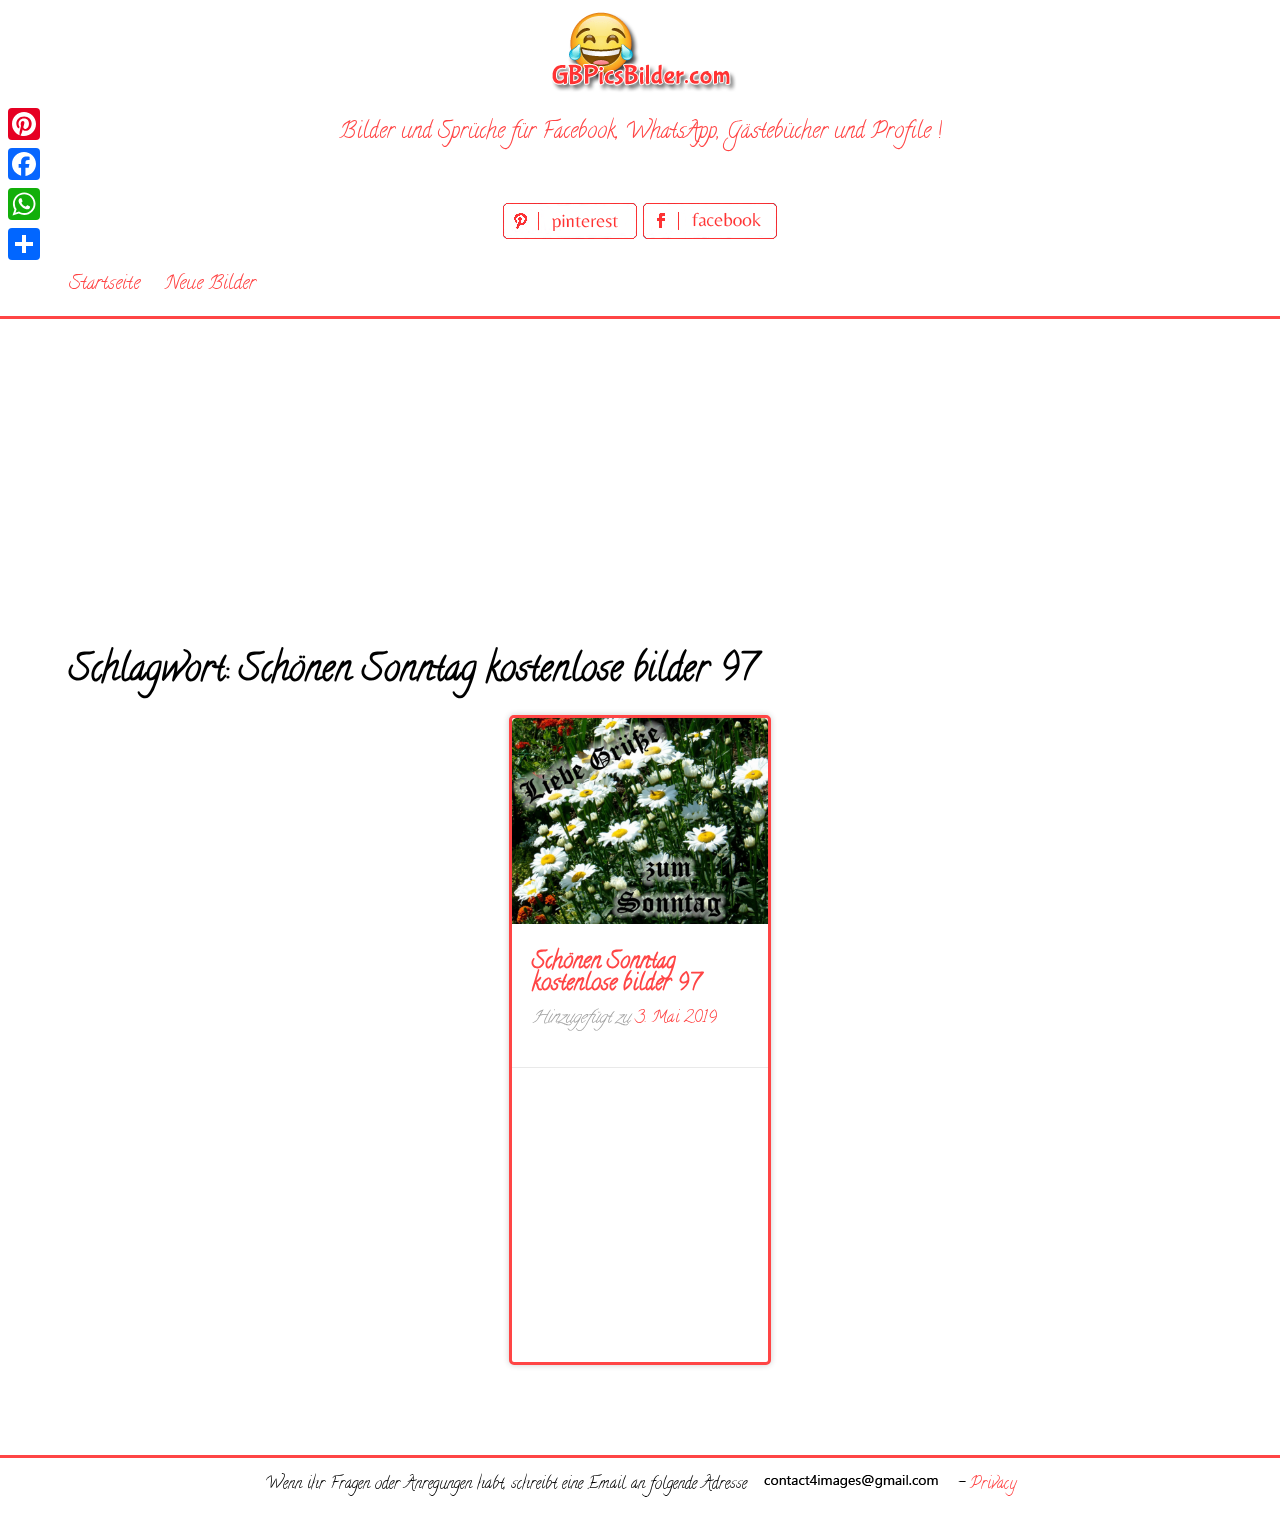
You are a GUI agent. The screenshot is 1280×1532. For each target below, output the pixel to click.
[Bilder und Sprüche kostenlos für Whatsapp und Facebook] (640, 50)
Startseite (104, 284)
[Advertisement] (640, 469)
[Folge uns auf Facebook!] (710, 235)
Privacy (993, 1485)
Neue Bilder (210, 284)
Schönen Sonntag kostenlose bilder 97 (616, 974)
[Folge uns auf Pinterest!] (573, 235)
